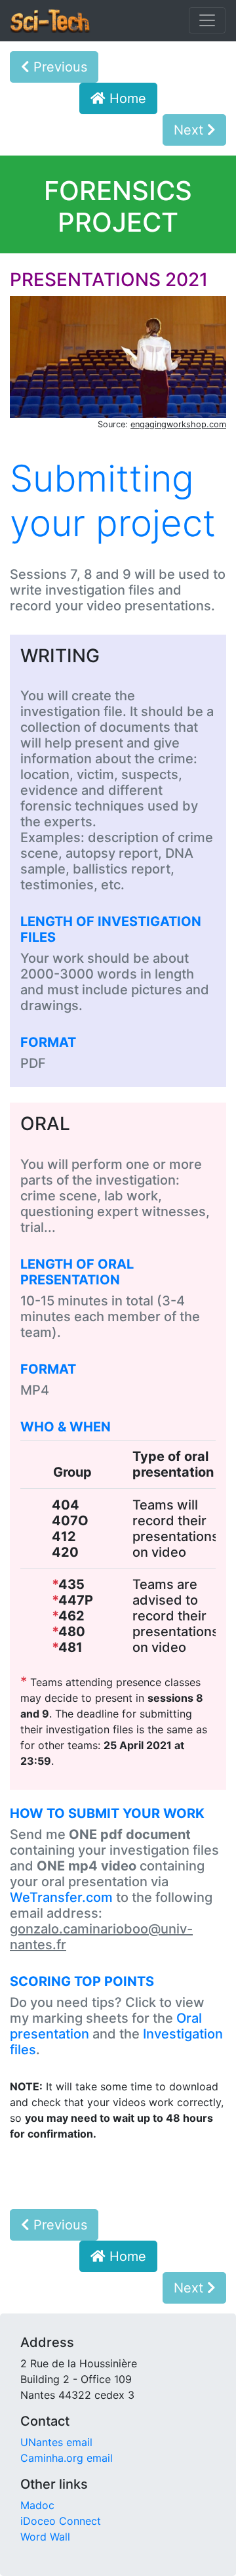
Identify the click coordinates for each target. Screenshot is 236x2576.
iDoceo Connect (61, 2521)
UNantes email (56, 2442)
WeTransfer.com (61, 1897)
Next (190, 130)
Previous (58, 67)
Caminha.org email (67, 2458)
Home (126, 98)
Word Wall (45, 2537)
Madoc (37, 2505)
